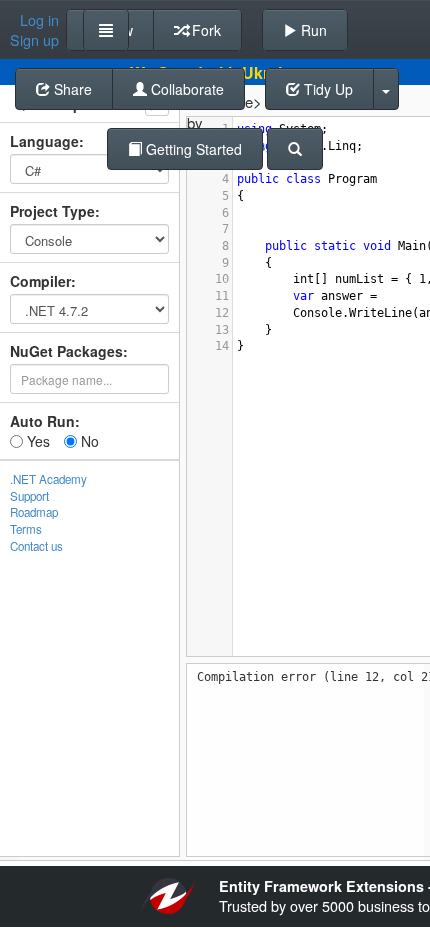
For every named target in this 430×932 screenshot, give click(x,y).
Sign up (34, 40)
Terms (26, 529)
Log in (39, 20)
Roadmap (34, 512)
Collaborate (185, 89)
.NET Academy (48, 479)
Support (29, 496)
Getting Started (192, 149)
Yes (36, 441)
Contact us (36, 546)
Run (312, 30)
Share (71, 89)
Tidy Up (326, 89)
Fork (204, 30)
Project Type (52, 211)
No (88, 441)
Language (44, 141)
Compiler (40, 281)
